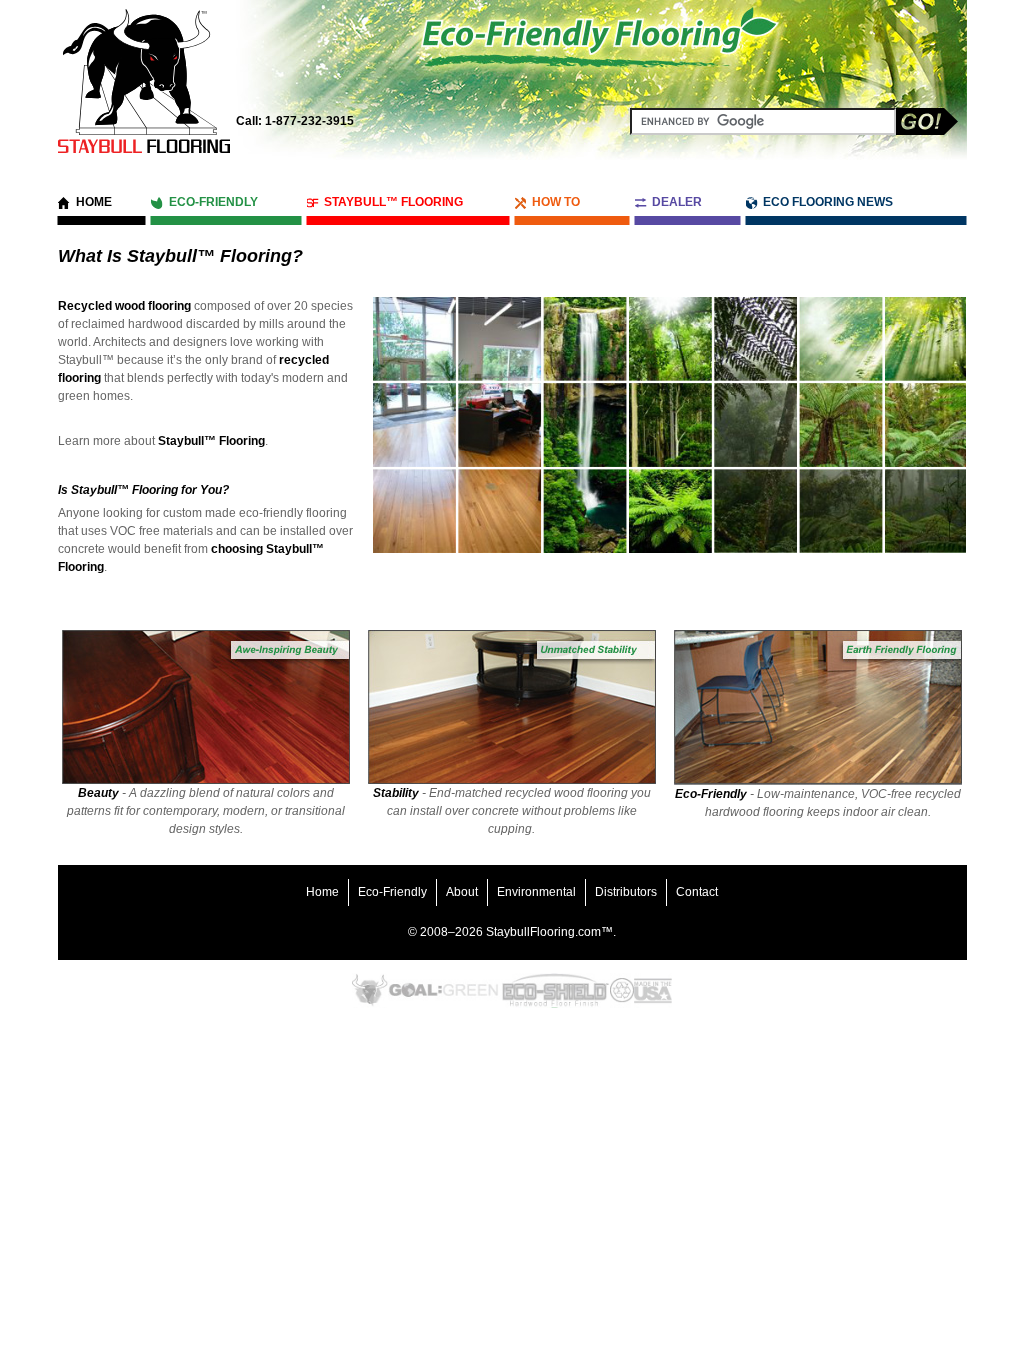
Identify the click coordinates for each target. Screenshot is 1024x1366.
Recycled (622, 990)
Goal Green (443, 990)
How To (556, 202)
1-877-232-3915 (295, 121)
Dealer (677, 202)
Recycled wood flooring (124, 306)
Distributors (626, 892)
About (462, 892)
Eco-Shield (554, 990)
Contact (697, 892)
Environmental (536, 892)
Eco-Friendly (213, 202)
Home (94, 202)
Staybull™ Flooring (393, 202)
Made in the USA (653, 990)
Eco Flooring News (828, 202)
